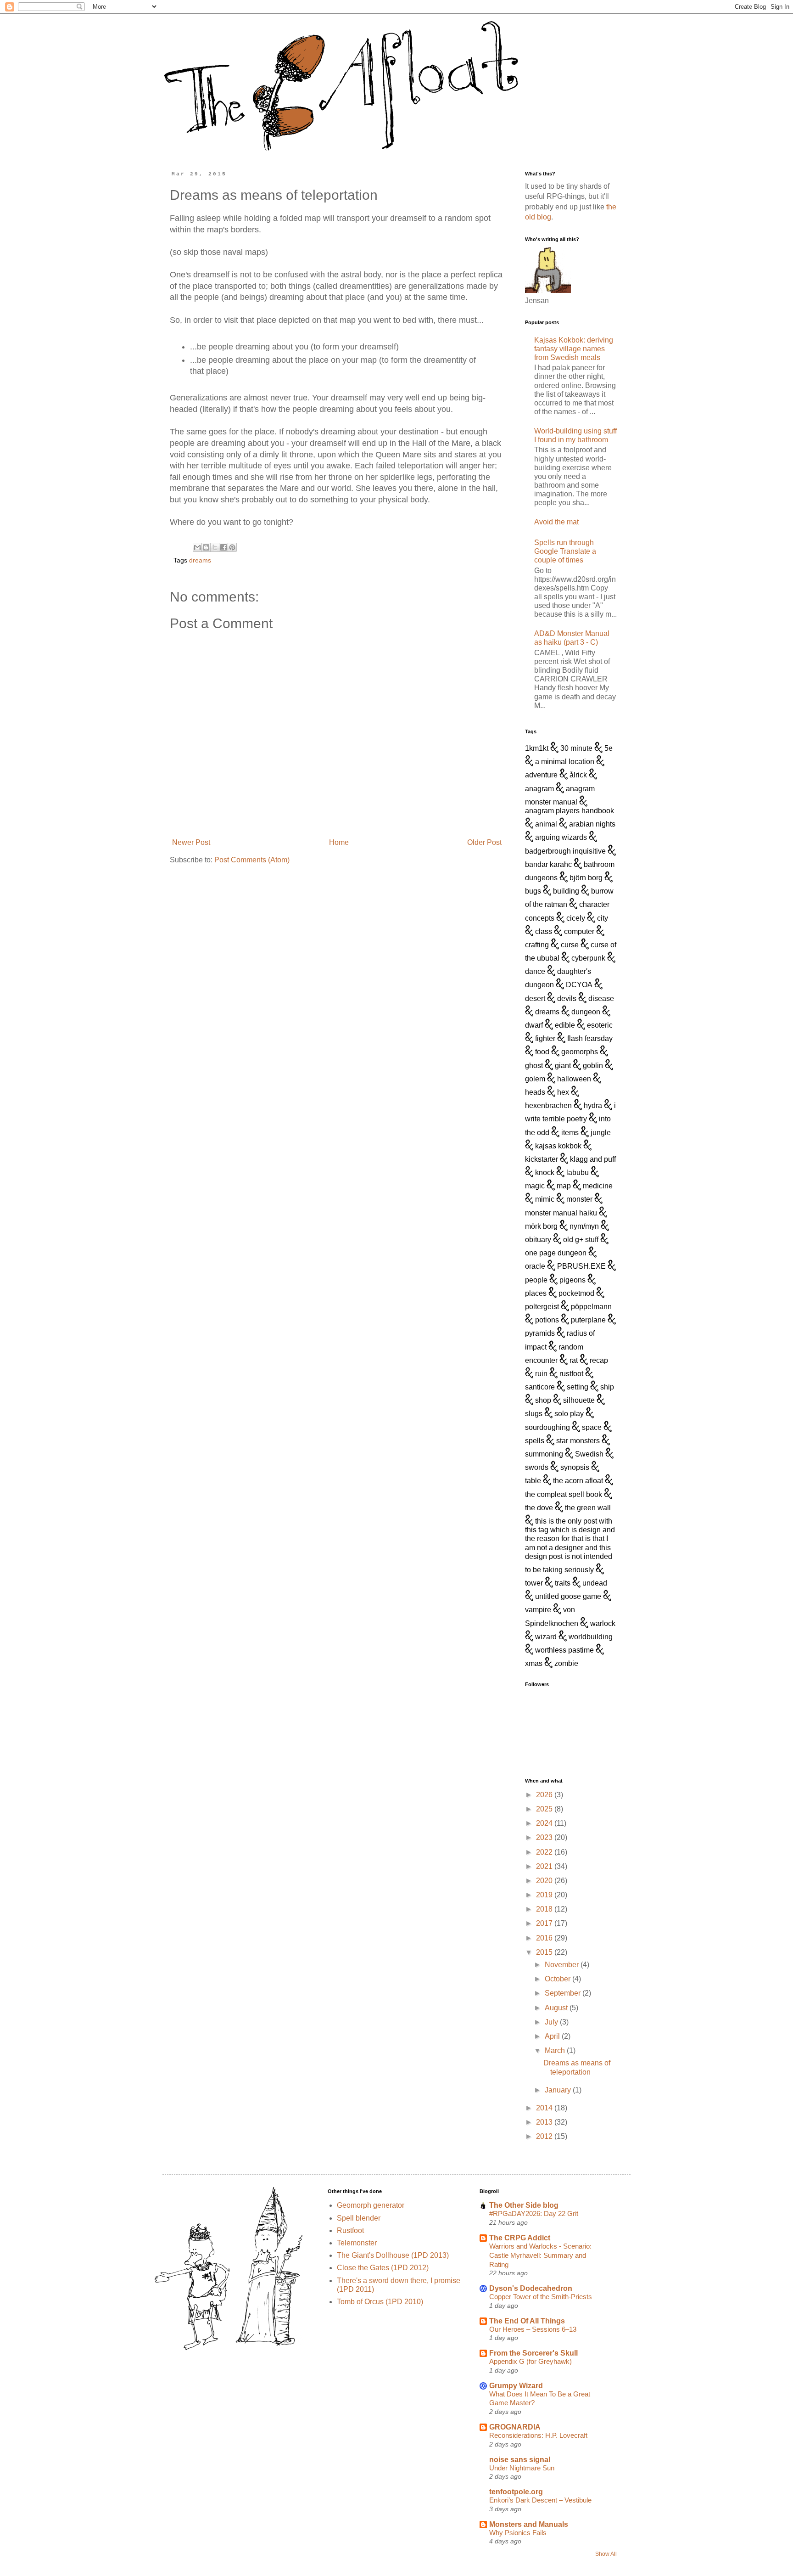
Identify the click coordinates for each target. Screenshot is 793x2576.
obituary (538, 1240)
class (544, 931)
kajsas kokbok (558, 1146)
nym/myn (584, 1226)
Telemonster (357, 2243)
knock (545, 1173)
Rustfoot (350, 2230)
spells (535, 1441)
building (566, 891)
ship (607, 1387)
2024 (545, 1823)
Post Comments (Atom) (252, 860)
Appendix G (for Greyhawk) (531, 2361)
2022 (545, 1852)
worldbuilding (591, 1637)
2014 (545, 2108)
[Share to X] (215, 547)
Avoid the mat (556, 522)
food (542, 1052)
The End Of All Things (527, 2321)
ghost (534, 1066)
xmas (534, 1663)
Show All (606, 2554)
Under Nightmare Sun (522, 2468)
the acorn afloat (578, 1481)
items (570, 1133)
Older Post (484, 842)
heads (535, 1092)
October (558, 1979)
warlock (603, 1623)
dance (535, 971)
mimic (545, 1199)
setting (578, 1387)
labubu (578, 1173)
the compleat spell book (564, 1494)
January (559, 2090)
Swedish (589, 1454)
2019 (545, 1895)
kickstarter (542, 1159)
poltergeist (542, 1307)
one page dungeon (556, 1253)
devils (567, 998)
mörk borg (541, 1226)
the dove (539, 1508)
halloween (574, 1079)
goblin (593, 1066)
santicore (540, 1387)
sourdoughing (547, 1427)
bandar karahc (548, 864)
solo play (569, 1414)
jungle (601, 1133)
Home (339, 842)
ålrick (578, 775)
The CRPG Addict (520, 2238)
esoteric (600, 1025)
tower (534, 1583)
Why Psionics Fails (518, 2533)
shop (543, 1400)
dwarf (534, 1025)
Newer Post (191, 842)
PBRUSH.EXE (581, 1266)
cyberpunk (588, 958)
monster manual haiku (561, 1213)
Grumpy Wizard (516, 2386)
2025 (545, 1809)
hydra (593, 1105)
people (536, 1280)
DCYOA (579, 985)
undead (595, 1583)
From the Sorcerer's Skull (533, 2353)
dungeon (586, 1012)
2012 (545, 2136)
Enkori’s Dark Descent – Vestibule (540, 2500)
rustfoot (571, 1374)
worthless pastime (564, 1650)
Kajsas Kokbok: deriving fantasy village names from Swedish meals (574, 349)
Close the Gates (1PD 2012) (383, 2268)
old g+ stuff (581, 1240)
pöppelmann (591, 1307)
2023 (545, 1837)
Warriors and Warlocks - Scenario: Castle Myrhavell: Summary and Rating (540, 2255)
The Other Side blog (524, 2205)
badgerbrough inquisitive (565, 851)
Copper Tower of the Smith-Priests (541, 2297)
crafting (537, 945)
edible (565, 1025)
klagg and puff (593, 1159)
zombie (566, 1663)
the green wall (588, 1508)
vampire (538, 1610)
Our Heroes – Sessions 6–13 (533, 2329)
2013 (545, 2122)
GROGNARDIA (515, 2427)
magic (535, 1186)
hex (563, 1092)
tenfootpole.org (516, 2492)
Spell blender (359, 2218)
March (556, 2050)
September (564, 1993)
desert (535, 998)
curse (570, 945)
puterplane (588, 1320)
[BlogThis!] (206, 547)
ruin (541, 1374)
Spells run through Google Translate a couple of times (565, 551)
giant (563, 1066)
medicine (598, 1186)
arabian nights (592, 824)
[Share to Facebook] (223, 547)
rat (574, 1360)
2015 (545, 1952)
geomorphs (580, 1052)
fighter (545, 1038)
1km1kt (537, 748)
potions (547, 1320)
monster (579, 1199)
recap (599, 1360)
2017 (545, 1923)
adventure (541, 775)
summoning (544, 1454)
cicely (576, 918)
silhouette (579, 1400)
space (592, 1427)
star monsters (578, 1441)
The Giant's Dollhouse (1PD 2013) (393, 2255)
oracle (535, 1266)
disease (601, 998)
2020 (545, 1881)
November (563, 1965)
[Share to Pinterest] (232, 547)
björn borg (586, 878)
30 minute (576, 748)
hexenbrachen (548, 1105)
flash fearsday (590, 1038)
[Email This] (197, 547)
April (553, 2036)
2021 (545, 1866)
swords (537, 1467)
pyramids (540, 1333)
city (603, 918)
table (533, 1481)
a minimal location (565, 762)
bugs (533, 891)
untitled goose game (568, 1596)
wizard (546, 1637)
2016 (545, 1938)
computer (579, 931)
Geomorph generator (371, 2205)
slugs (534, 1414)
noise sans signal (520, 2460)
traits (563, 1583)
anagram (539, 789)
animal (546, 824)
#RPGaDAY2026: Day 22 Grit (534, 2213)
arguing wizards (561, 837)
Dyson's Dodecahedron (531, 2288)
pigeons (572, 1280)
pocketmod (576, 1293)
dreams (200, 560)
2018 (545, 1909)
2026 (545, 1795)
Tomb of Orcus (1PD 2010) (380, 2302)
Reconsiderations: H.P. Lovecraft (538, 2435)
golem (535, 1079)
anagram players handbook (570, 811)
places (536, 1293)
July (552, 2022)
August (557, 2008)
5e (609, 748)
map (564, 1186)
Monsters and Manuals (529, 2524)
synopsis (575, 1467)
